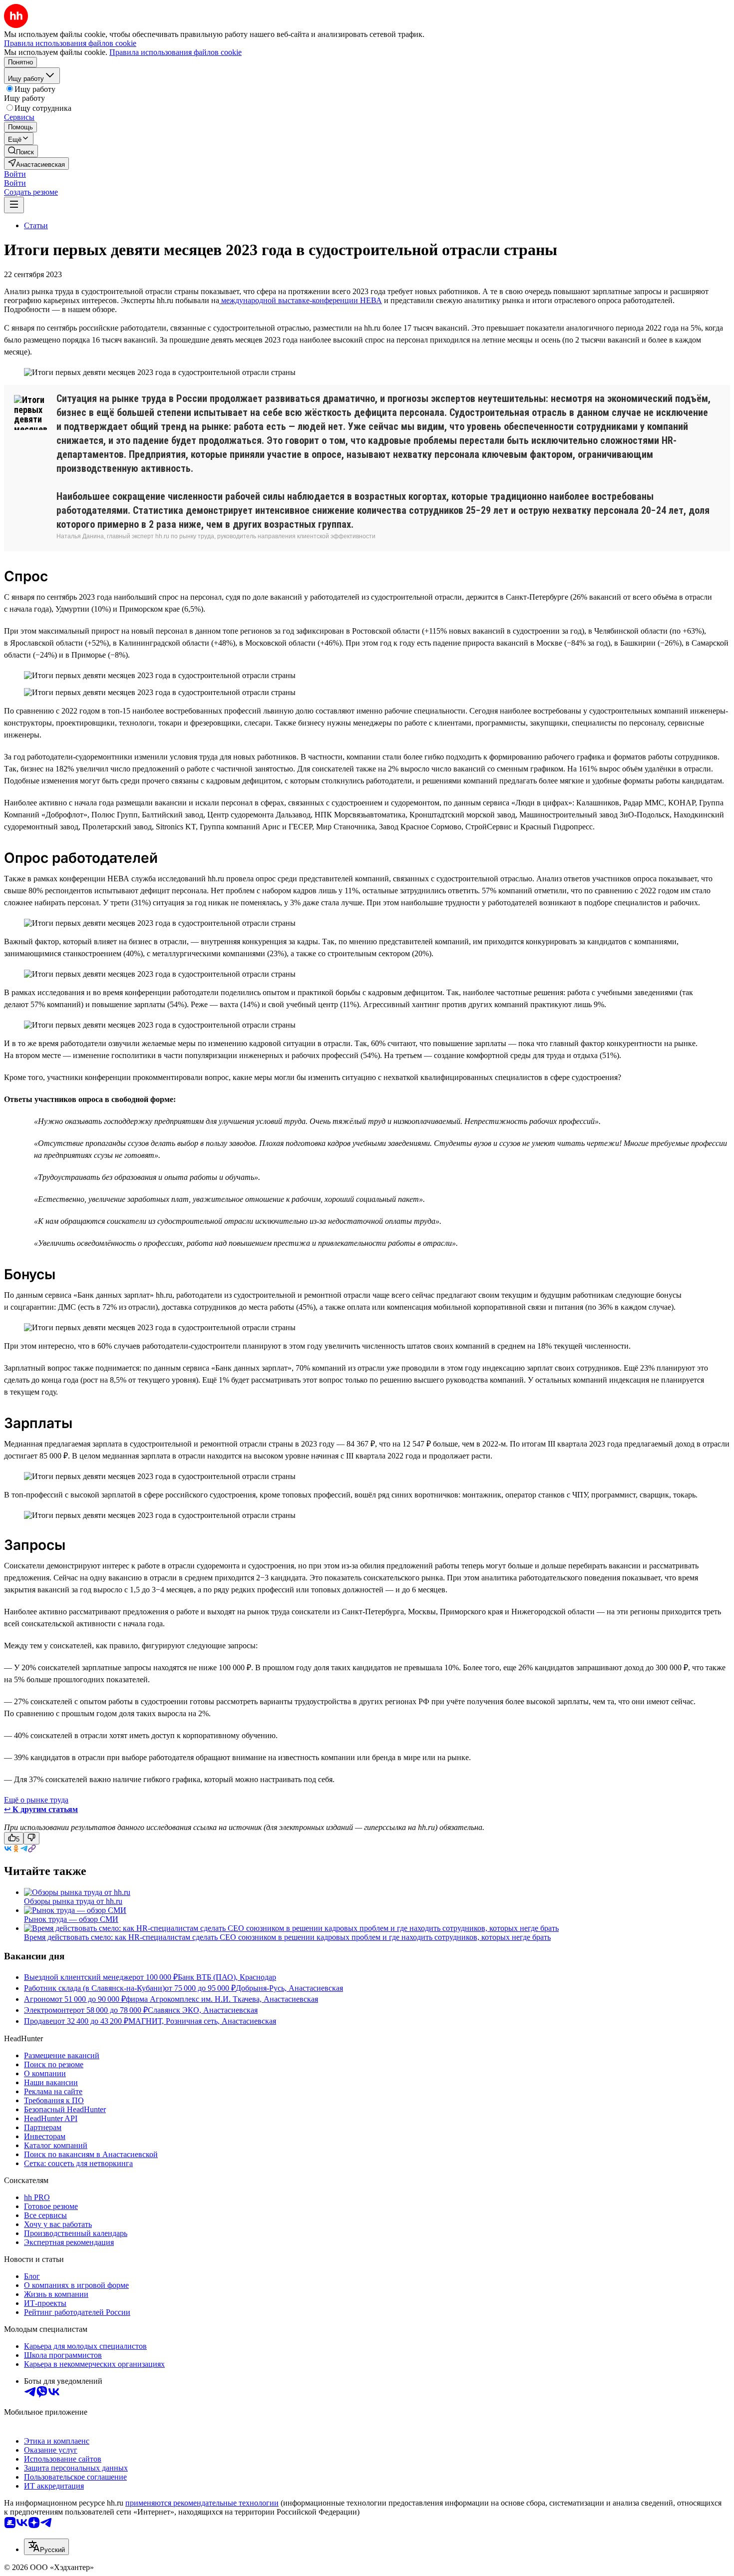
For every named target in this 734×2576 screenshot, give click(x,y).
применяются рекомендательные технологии (202, 2503)
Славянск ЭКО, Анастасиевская (203, 2010)
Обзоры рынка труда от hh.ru (73, 1901)
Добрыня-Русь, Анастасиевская (289, 1988)
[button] (15, 174)
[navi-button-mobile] (14, 205)
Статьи (36, 225)
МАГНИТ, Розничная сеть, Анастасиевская (202, 2021)
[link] (21, 151)
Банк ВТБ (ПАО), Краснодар (227, 1977)
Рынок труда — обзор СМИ (71, 1919)
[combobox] (46, 2547)
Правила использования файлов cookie (176, 52)
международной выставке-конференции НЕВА (301, 300)
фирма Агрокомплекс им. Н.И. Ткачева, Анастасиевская (222, 1999)
